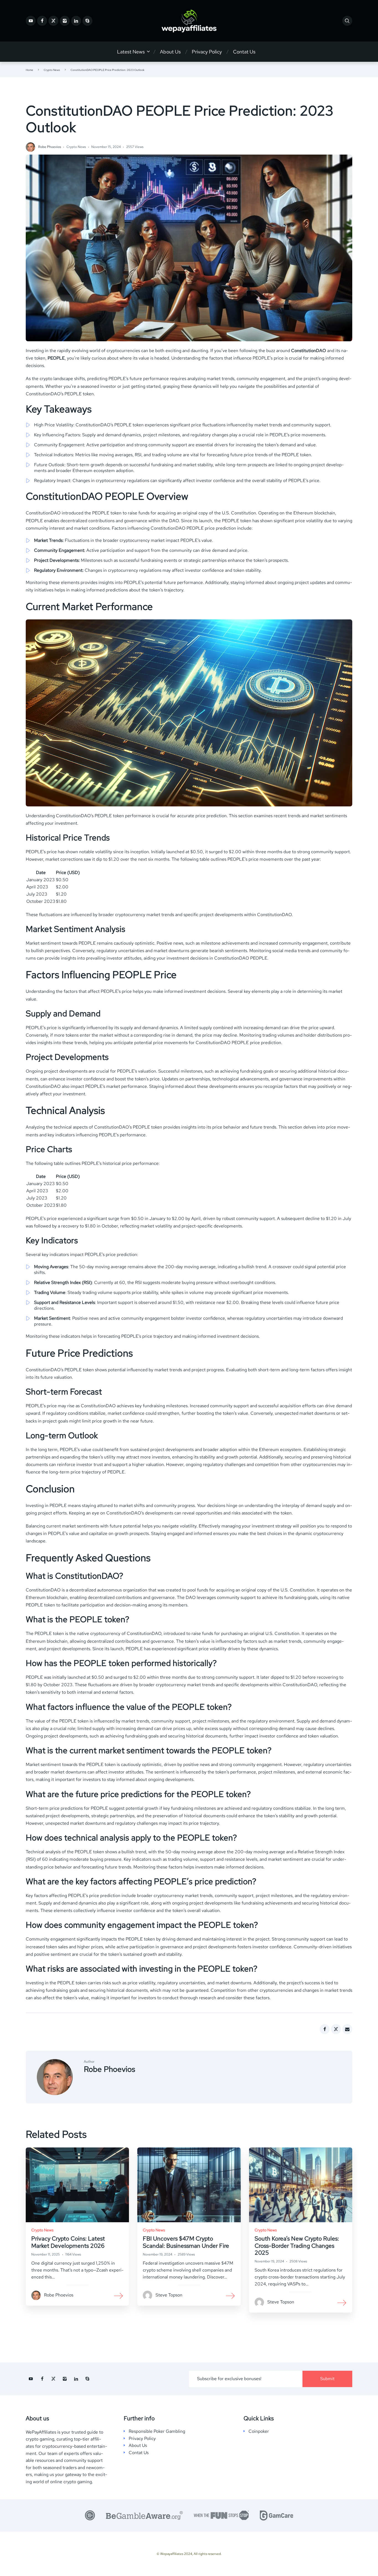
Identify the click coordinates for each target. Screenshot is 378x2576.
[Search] (347, 21)
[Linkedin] (76, 21)
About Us (170, 52)
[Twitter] (53, 21)
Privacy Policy (207, 52)
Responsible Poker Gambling (157, 2431)
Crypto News (52, 70)
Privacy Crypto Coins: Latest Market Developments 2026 (68, 2242)
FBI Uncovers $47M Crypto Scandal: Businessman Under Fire (186, 2242)
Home (29, 70)
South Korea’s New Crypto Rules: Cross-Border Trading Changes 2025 (297, 2245)
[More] (119, 2295)
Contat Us (244, 52)
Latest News (131, 52)
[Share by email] (347, 2029)
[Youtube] (31, 21)
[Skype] (87, 21)
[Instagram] (65, 21)
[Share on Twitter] (336, 2029)
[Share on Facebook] (325, 2029)
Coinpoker (259, 2431)
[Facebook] (42, 21)
